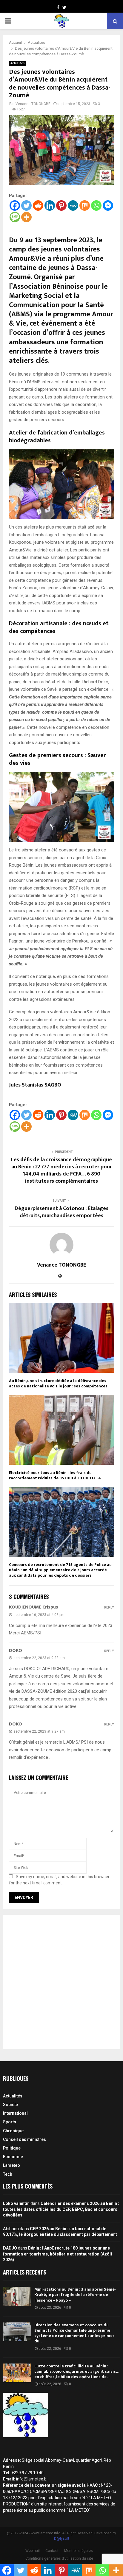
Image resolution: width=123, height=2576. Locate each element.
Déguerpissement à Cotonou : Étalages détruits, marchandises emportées (61, 1212)
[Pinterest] (61, 205)
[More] (26, 217)
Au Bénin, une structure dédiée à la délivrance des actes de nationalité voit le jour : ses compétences (58, 1383)
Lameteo (11, 2165)
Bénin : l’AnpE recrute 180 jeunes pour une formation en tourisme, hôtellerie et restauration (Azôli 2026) (57, 2254)
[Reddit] (38, 205)
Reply (109, 1607)
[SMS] (15, 217)
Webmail (33, 2551)
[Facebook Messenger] (108, 205)
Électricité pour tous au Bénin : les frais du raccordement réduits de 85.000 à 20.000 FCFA (55, 1475)
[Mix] (85, 205)
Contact (52, 2551)
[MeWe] (73, 205)
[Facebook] (15, 205)
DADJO (10, 2248)
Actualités (18, 63)
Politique (12, 2148)
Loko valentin (16, 2203)
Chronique (13, 2131)
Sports (10, 2122)
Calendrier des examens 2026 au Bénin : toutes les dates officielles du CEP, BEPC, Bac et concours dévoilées (61, 2209)
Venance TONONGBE (33, 104)
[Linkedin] (50, 205)
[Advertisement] (61, 1982)
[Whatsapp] (96, 205)
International (15, 2113)
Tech (8, 2174)
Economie (13, 2157)
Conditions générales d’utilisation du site (59, 2558)
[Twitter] (26, 205)
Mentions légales (79, 2551)
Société (10, 2105)
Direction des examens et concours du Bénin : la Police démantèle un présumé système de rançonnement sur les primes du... (74, 2333)
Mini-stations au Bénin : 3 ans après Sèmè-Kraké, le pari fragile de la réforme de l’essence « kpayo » (75, 2295)
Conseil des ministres (24, 2139)
